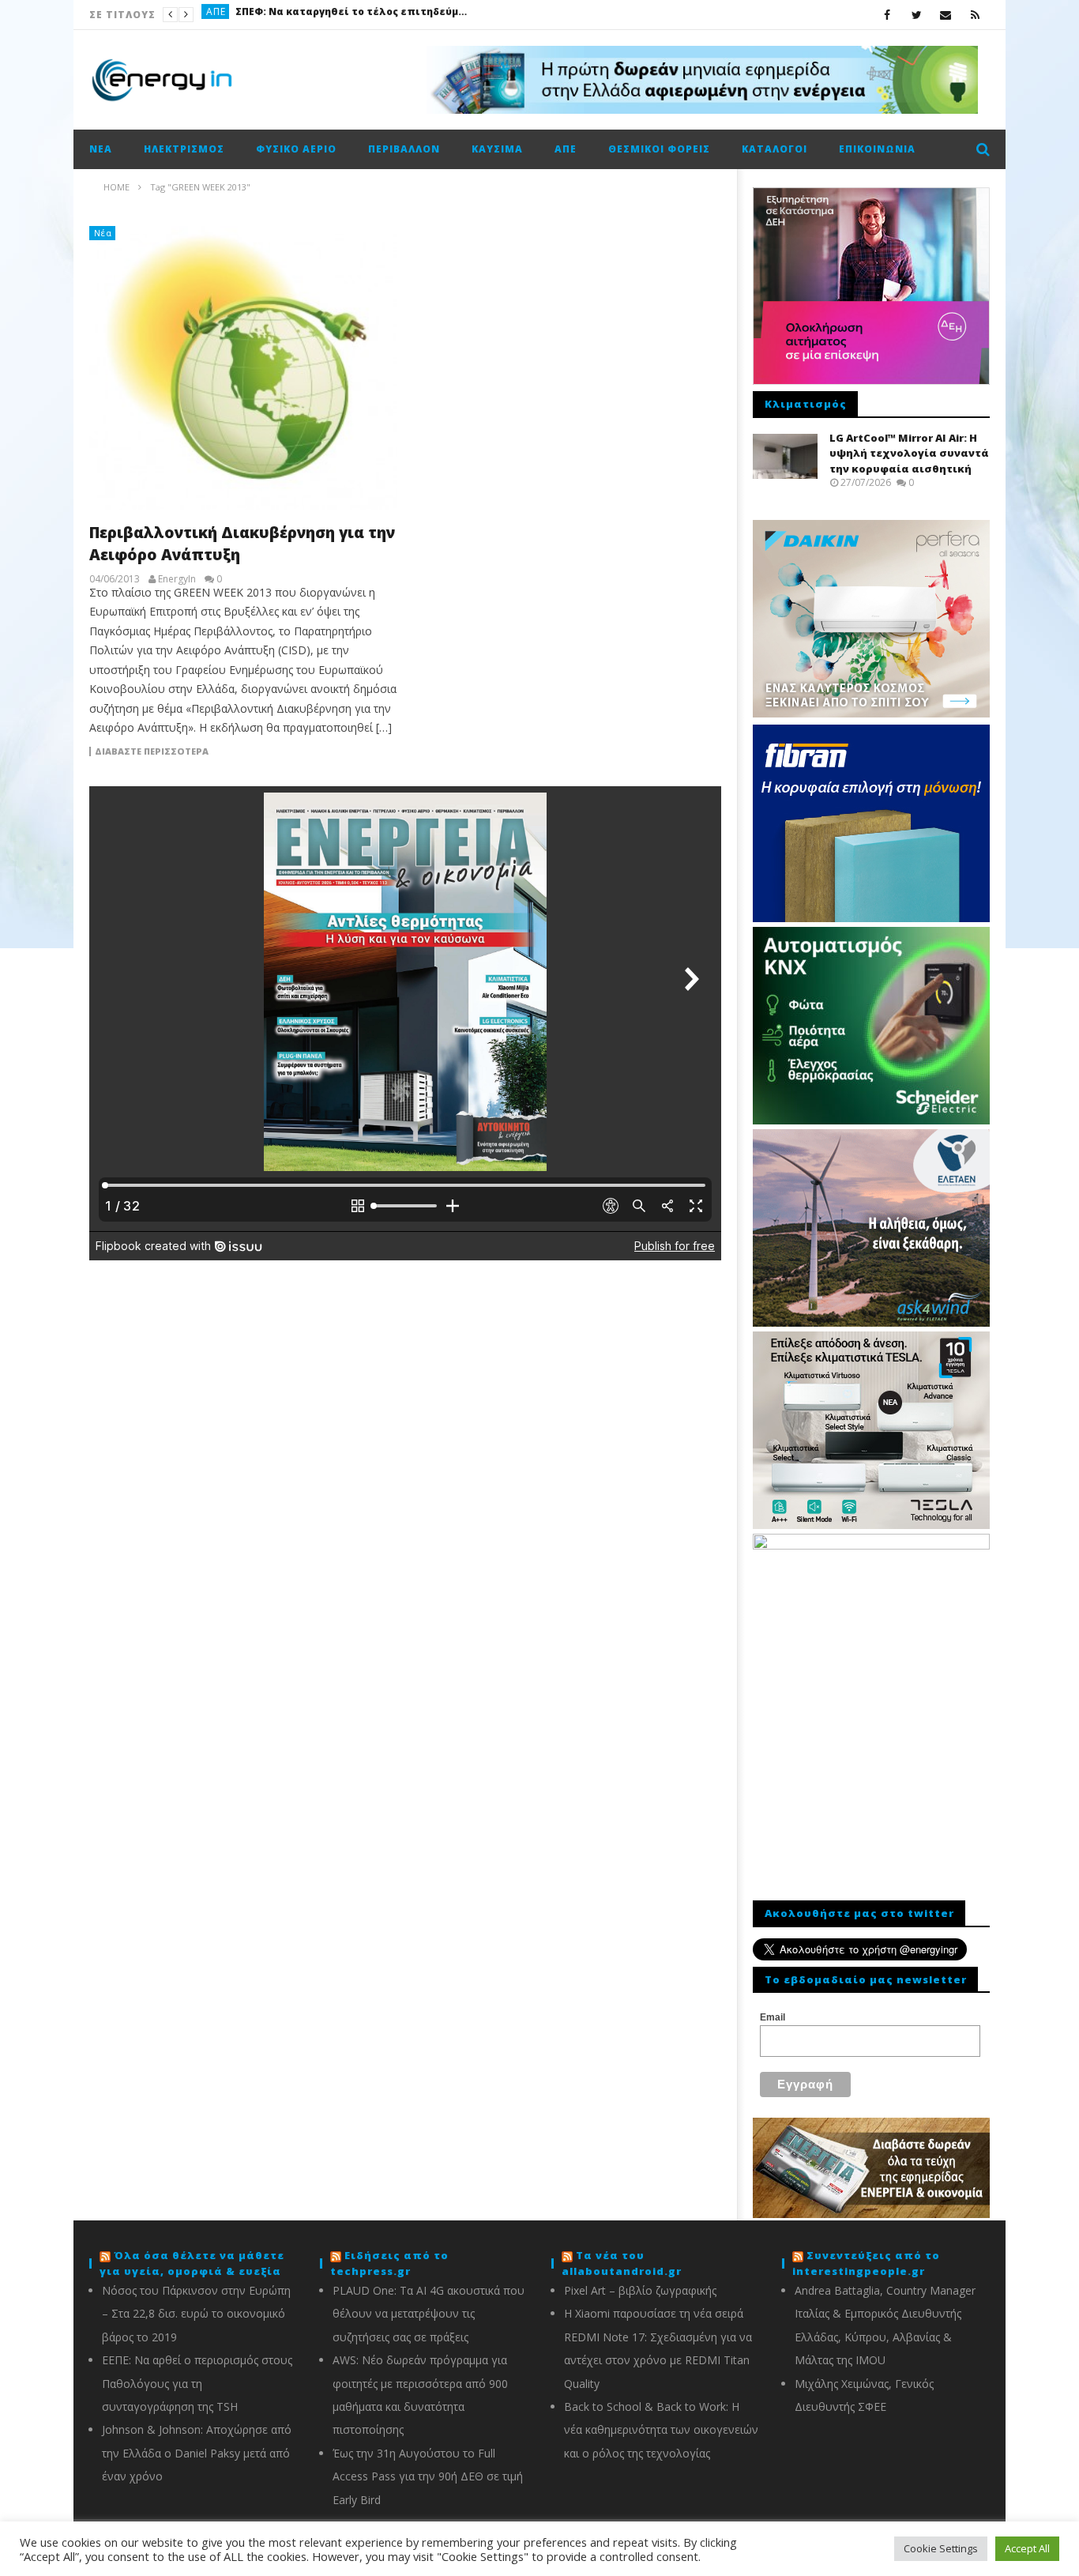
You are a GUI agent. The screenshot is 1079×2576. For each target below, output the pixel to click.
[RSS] (975, 15)
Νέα (101, 149)
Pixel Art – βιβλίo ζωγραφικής (640, 2290)
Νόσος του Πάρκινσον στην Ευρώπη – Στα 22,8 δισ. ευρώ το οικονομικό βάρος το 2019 (196, 2314)
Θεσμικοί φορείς (659, 149)
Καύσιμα (229, 15)
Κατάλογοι (774, 149)
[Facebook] (887, 15)
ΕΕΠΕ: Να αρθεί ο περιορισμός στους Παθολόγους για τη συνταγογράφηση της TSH (197, 2383)
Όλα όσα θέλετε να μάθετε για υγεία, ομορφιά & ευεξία (192, 2263)
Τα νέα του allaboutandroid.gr (622, 2263)
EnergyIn (177, 579)
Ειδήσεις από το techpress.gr (389, 2263)
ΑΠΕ (566, 149)
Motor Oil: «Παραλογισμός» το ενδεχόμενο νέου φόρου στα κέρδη (379, 15)
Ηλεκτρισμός (184, 149)
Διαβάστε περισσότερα (152, 751)
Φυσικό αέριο (296, 149)
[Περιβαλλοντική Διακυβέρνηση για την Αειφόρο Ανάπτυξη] (243, 368)
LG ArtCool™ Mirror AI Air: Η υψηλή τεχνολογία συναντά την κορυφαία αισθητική (909, 453)
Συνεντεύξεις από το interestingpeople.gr (866, 2263)
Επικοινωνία (877, 149)
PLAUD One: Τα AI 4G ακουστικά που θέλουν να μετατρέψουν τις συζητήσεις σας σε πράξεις (429, 2314)
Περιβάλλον (404, 149)
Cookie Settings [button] (941, 2548)
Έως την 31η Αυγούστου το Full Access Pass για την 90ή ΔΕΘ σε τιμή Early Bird (428, 2476)
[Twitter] (917, 15)
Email (773, 2017)
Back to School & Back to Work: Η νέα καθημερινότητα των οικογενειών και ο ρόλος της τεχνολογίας (661, 2430)
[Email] (946, 15)
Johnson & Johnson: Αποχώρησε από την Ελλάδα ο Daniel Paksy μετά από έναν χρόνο (197, 2453)
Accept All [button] (1027, 2548)
